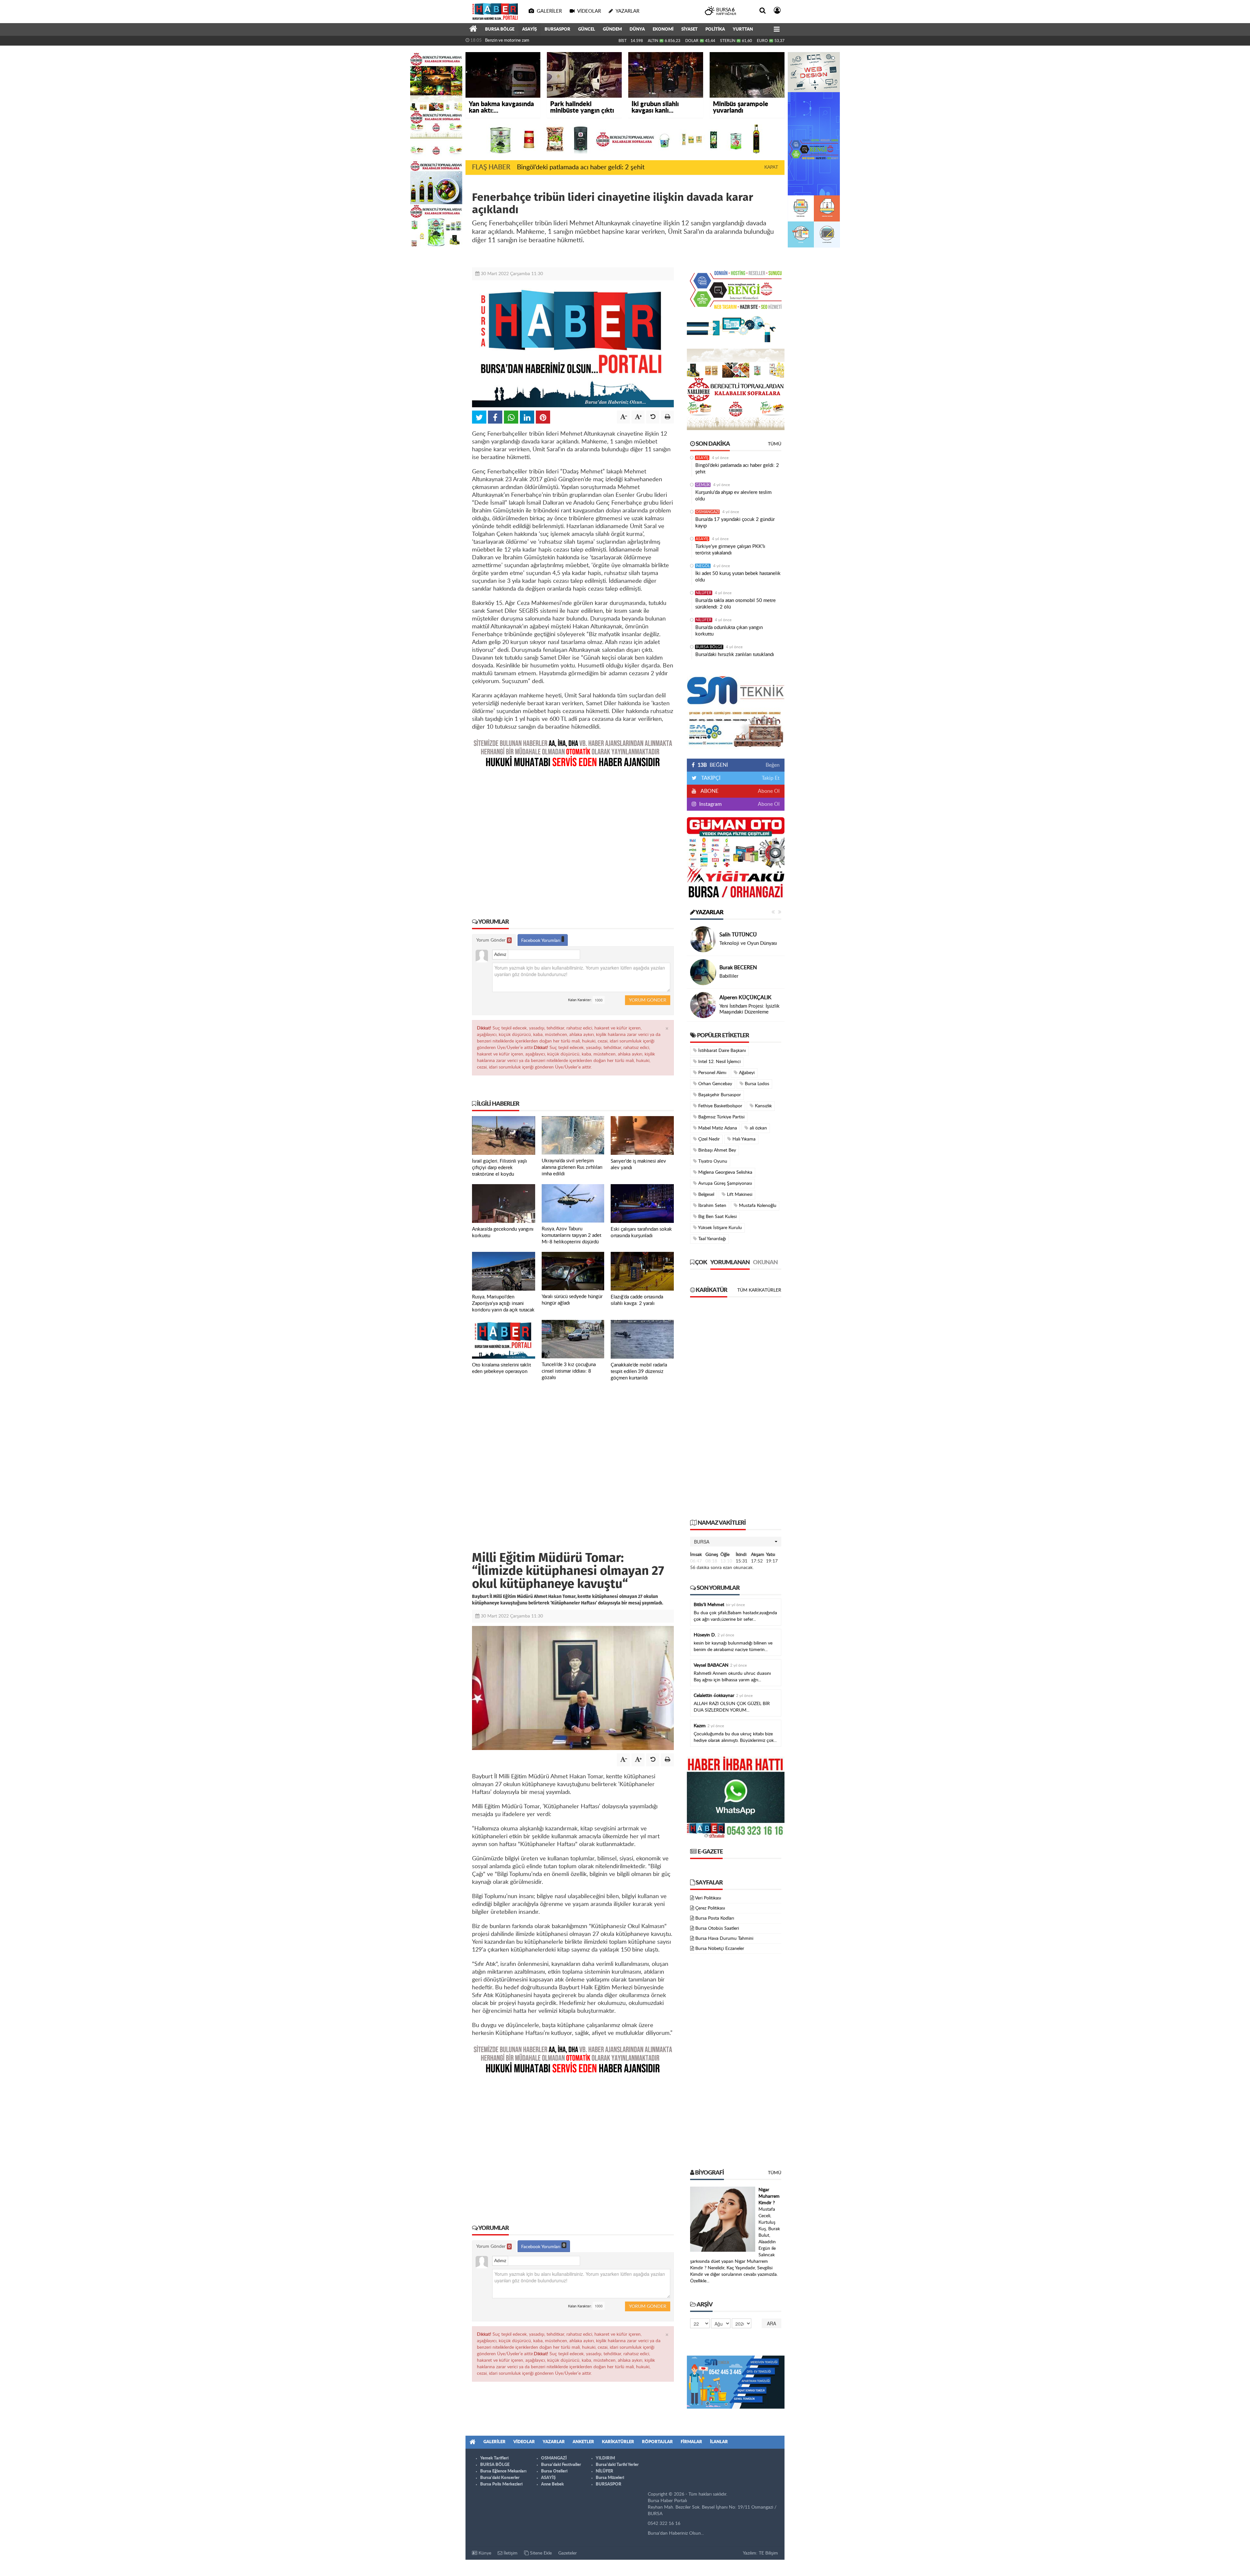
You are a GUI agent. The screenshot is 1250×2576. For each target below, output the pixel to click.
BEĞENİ (713, 765)
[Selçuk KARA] (703, 1005)
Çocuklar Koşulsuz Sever (745, 943)
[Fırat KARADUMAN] (703, 972)
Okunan (765, 1263)
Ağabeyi (746, 1073)
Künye (484, 2553)
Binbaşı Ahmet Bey (716, 1150)
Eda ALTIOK (733, 935)
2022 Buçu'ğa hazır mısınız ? (750, 1009)
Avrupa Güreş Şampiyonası (724, 1183)
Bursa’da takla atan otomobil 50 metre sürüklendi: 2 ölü (736, 604)
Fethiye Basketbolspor (720, 1106)
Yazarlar (709, 913)
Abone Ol (769, 791)
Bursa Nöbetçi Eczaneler (720, 1949)
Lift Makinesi (739, 1195)
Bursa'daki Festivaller (561, 2465)
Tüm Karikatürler (759, 1290)
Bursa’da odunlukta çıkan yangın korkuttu (729, 631)
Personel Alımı (712, 1073)
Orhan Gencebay (715, 1084)
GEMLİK (703, 485)
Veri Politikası (708, 1898)
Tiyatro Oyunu (712, 1161)
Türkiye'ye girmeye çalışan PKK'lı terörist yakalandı (730, 550)
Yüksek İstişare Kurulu (719, 1228)
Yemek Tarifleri (494, 2458)
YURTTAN (743, 29)
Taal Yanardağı (711, 1239)
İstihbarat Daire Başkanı (721, 1051)
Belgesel (706, 1195)
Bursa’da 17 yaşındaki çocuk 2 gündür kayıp (735, 523)
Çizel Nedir (708, 1139)
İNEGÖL (703, 566)
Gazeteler (568, 2553)
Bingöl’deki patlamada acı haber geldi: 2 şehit (581, 167)
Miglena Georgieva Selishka (725, 1172)
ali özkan (758, 1128)
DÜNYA (637, 29)
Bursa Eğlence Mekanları (503, 2471)
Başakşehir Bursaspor (719, 1095)
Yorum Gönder (493, 940)
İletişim (510, 2553)
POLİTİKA (715, 29)
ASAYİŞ (529, 29)
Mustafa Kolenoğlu (757, 1206)
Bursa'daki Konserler (500, 2478)
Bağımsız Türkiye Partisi (721, 1117)
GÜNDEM (612, 29)
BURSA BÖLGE (500, 29)
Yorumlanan (730, 1263)
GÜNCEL (587, 29)
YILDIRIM (605, 2458)
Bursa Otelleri (554, 2471)
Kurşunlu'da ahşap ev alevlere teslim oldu (733, 496)
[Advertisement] (573, 838)
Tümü (775, 444)
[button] (736, 1542)
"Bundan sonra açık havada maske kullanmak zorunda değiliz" (540, 41)
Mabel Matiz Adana (717, 1128)
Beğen (773, 765)
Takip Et (771, 778)
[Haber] (473, 30)
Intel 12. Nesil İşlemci (719, 1062)
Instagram (710, 804)
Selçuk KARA (735, 1001)
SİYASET (689, 29)
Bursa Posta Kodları (715, 1918)
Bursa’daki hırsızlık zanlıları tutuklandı (735, 655)
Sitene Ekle (540, 2553)
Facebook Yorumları (541, 941)
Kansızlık (763, 1106)
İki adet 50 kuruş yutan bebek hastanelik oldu (738, 577)
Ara (771, 2323)
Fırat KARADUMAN (742, 965)
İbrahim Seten (712, 1206)
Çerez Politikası (710, 1908)
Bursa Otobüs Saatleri (717, 1928)
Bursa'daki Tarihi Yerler (617, 2465)
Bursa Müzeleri (610, 2478)
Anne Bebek (552, 2484)
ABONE (709, 791)
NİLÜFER (704, 593)
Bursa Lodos (756, 1084)
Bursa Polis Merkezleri (501, 2484)
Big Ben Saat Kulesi (717, 1217)
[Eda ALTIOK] (703, 939)
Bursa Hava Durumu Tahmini (724, 1939)
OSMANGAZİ (707, 512)
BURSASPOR (557, 29)
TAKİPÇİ (710, 778)
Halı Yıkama (743, 1139)
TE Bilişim (768, 2553)
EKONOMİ (663, 29)
